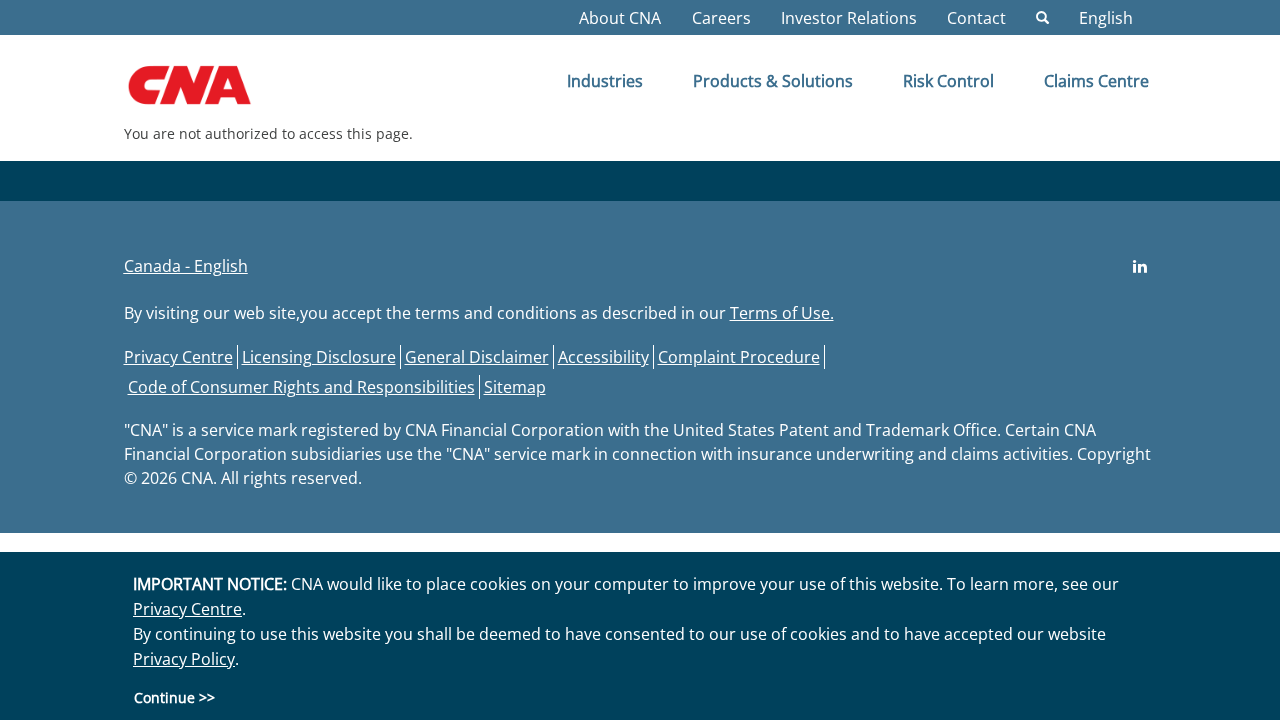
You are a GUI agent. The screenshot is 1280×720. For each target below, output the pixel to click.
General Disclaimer (477, 357)
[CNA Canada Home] (206, 92)
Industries (605, 81)
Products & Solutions (773, 81)
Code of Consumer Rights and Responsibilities (301, 387)
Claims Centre (1096, 81)
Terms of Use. (782, 313)
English (1106, 18)
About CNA (620, 18)
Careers (721, 18)
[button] (186, 266)
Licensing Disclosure (319, 357)
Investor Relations (849, 18)
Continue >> (174, 696)
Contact (976, 18)
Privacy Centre (178, 357)
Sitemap (515, 387)
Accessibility (603, 357)
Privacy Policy (184, 659)
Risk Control (948, 81)
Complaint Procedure (739, 357)
